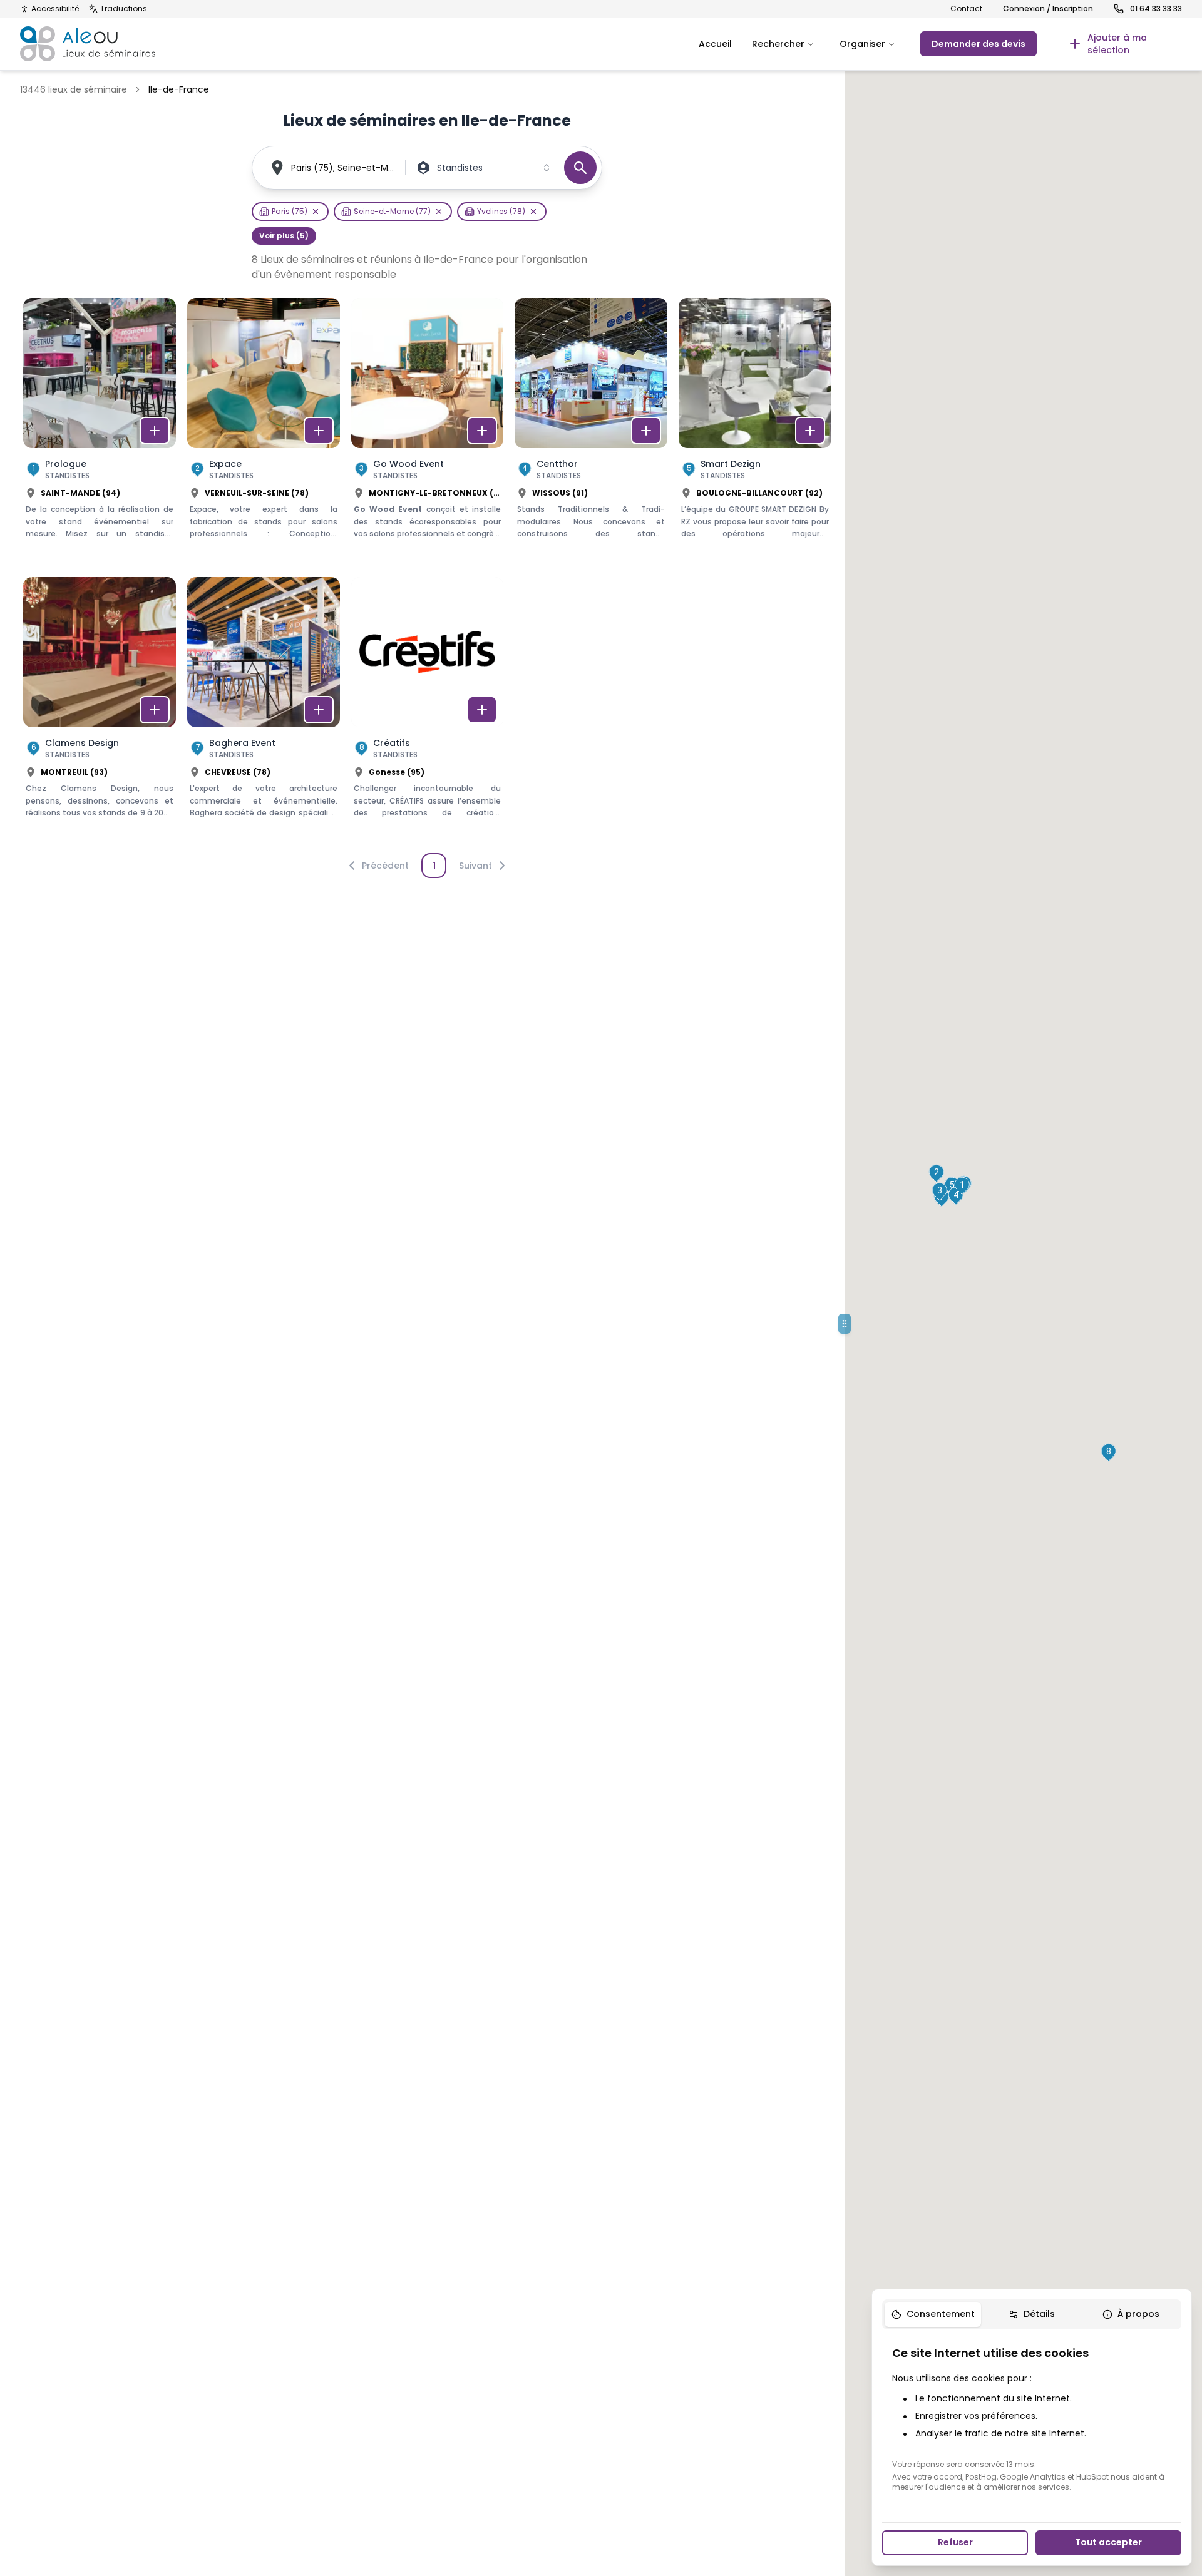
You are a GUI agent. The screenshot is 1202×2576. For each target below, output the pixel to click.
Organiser (862, 44)
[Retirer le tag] (316, 212)
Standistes (460, 168)
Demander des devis (979, 44)
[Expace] (264, 432)
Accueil (715, 44)
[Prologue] (100, 432)
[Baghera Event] (264, 711)
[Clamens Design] (100, 711)
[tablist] (1032, 2314)
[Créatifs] (428, 711)
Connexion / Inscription (1048, 9)
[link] (1117, 44)
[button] (962, 1186)
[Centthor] (591, 432)
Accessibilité (55, 9)
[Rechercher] (580, 168)
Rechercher (778, 44)
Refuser (955, 2542)
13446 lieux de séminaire (74, 89)
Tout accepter (1108, 2542)
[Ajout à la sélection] (155, 431)
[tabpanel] (1032, 2418)
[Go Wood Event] (428, 432)
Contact (966, 9)
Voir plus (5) (284, 236)
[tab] (933, 2314)
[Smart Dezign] (755, 432)
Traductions (124, 9)
